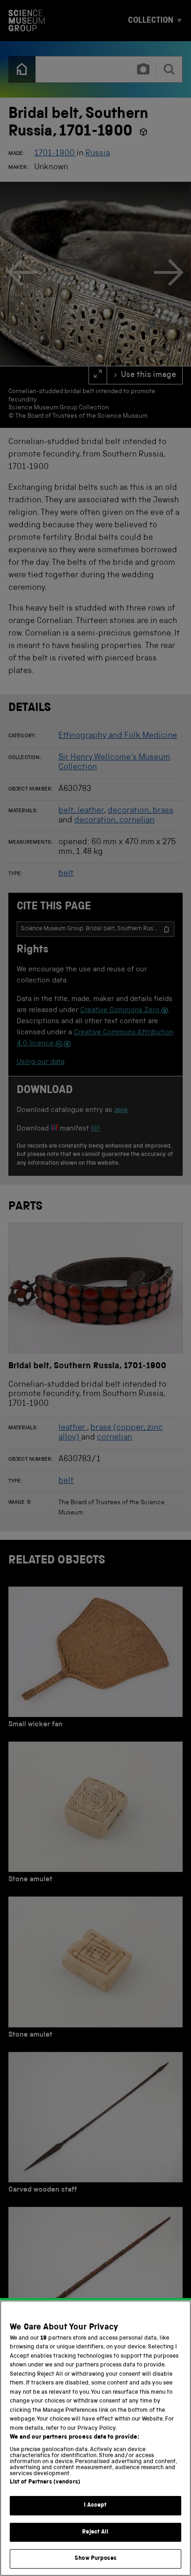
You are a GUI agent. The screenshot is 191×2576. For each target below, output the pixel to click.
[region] (95, 2438)
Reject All (95, 2532)
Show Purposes (95, 2559)
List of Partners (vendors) (45, 2482)
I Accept (95, 2505)
